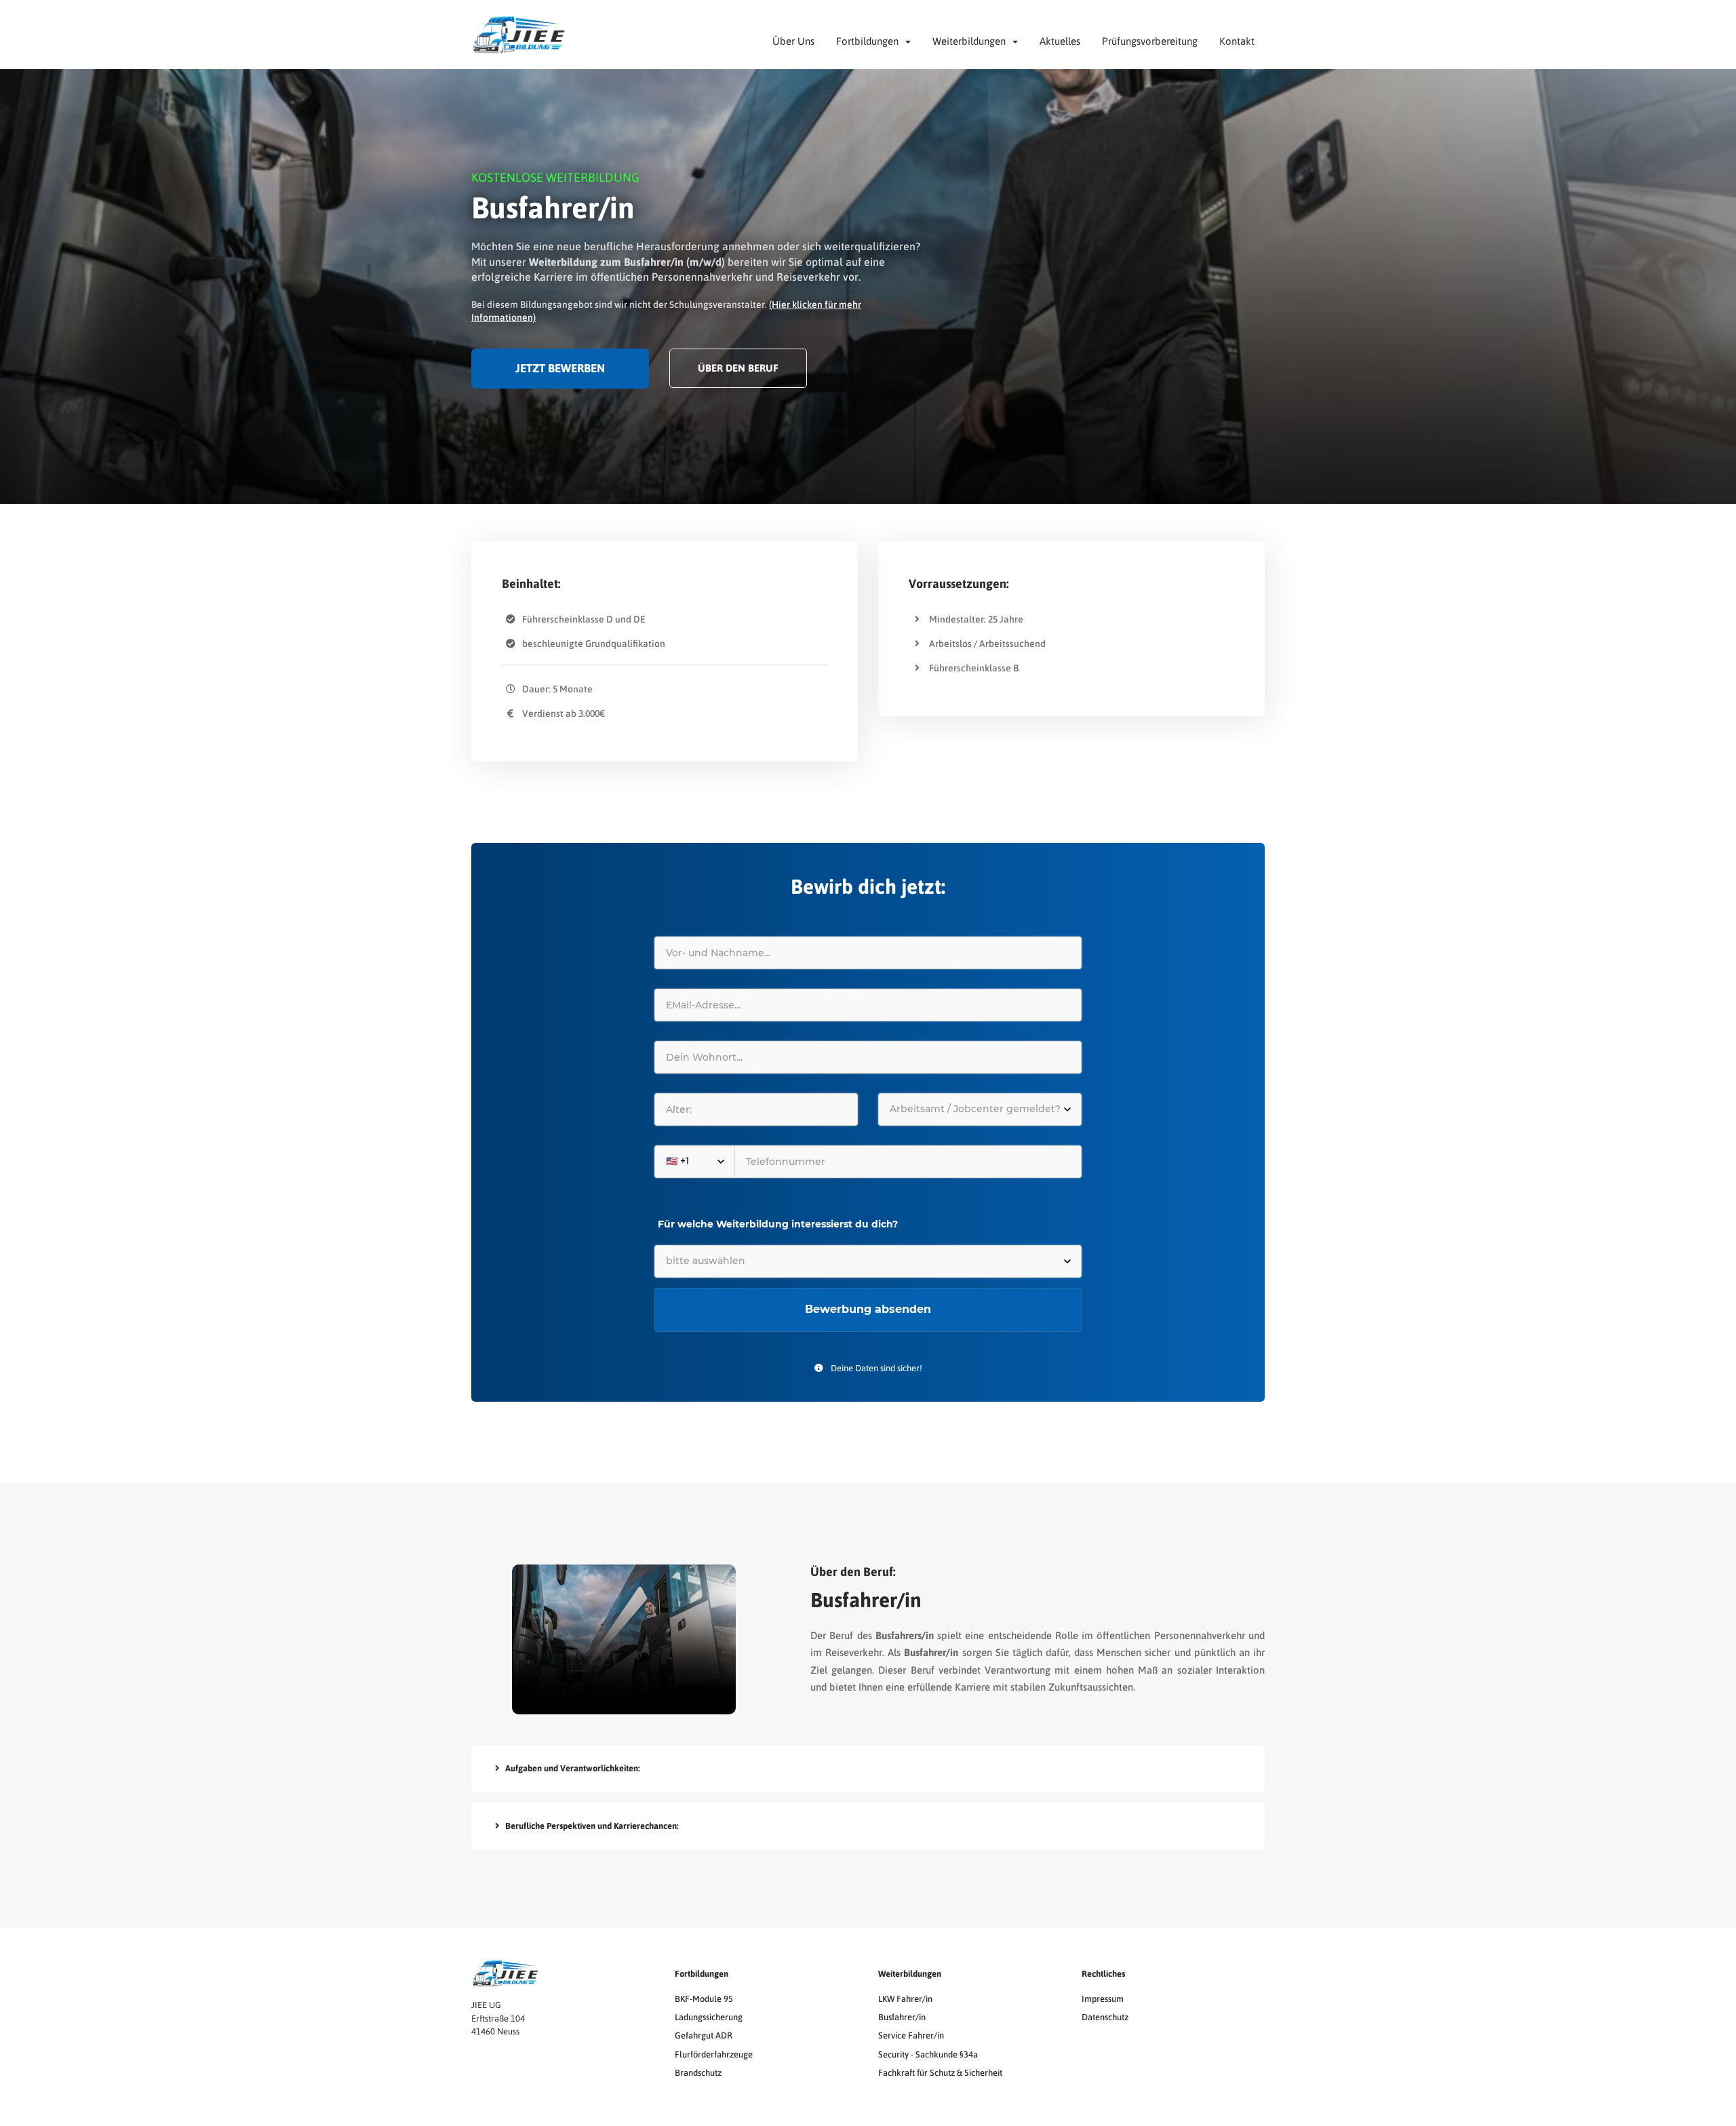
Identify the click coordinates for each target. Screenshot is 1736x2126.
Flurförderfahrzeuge (714, 2054)
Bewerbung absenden (868, 1309)
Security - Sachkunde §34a (928, 2054)
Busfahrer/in (902, 2017)
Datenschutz (1105, 2017)
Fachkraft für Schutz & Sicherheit (940, 2073)
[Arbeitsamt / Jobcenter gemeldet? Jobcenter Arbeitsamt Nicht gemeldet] (980, 1109)
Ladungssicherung (709, 2017)
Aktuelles (1060, 41)
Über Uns (793, 41)
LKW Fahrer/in (905, 1999)
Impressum (1103, 1999)
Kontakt (1237, 41)
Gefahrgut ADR (704, 2035)
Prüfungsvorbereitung (1150, 41)
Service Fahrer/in (911, 2035)
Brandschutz (698, 2073)
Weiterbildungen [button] (972, 41)
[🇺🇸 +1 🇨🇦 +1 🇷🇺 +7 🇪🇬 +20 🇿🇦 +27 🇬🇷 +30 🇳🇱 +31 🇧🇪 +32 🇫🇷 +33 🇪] (868, 1162)
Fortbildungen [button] (870, 41)
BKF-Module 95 (704, 1999)
